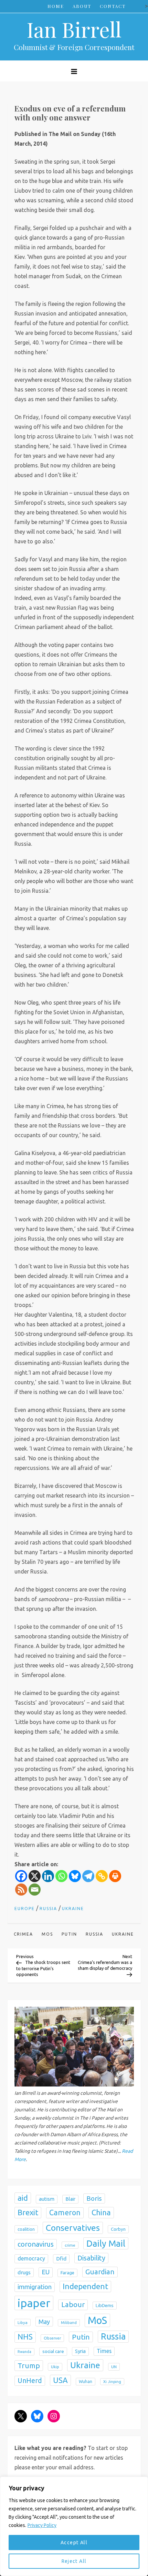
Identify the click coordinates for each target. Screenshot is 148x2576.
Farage (67, 2273)
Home (56, 6)
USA (60, 2380)
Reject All (74, 2561)
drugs (24, 2272)
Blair (70, 2199)
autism (47, 2199)
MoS (47, 1934)
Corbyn (118, 2229)
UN (114, 2367)
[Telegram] (88, 1876)
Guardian (100, 2272)
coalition (26, 2229)
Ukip (55, 2367)
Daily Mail (106, 2243)
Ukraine (73, 1909)
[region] (74, 2526)
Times (104, 2351)
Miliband (69, 2323)
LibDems (105, 2306)
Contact (113, 6)
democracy (31, 2258)
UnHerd (30, 2381)
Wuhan (86, 2381)
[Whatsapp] (61, 1876)
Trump (29, 2365)
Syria (80, 2351)
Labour (73, 2304)
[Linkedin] (48, 1876)
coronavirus (36, 2244)
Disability (91, 2258)
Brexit (28, 2212)
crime (70, 2245)
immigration (35, 2287)
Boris (94, 2198)
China (101, 2212)
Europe (25, 1909)
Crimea (23, 1934)
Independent (85, 2286)
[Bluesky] (75, 1876)
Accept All (74, 2543)
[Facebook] (21, 1876)
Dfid (61, 2259)
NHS (25, 2337)
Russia (48, 1909)
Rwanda (24, 2352)
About (82, 6)
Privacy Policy (42, 2525)
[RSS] (21, 1890)
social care (53, 2351)
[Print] (115, 1876)
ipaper (34, 2303)
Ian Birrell (74, 29)
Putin (69, 1934)
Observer (52, 2338)
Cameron (65, 2212)
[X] (35, 1876)
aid (23, 2198)
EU (46, 2272)
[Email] (35, 1890)
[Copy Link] (102, 1876)
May (44, 2322)
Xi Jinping (112, 2382)
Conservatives (73, 2228)
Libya (23, 2322)
